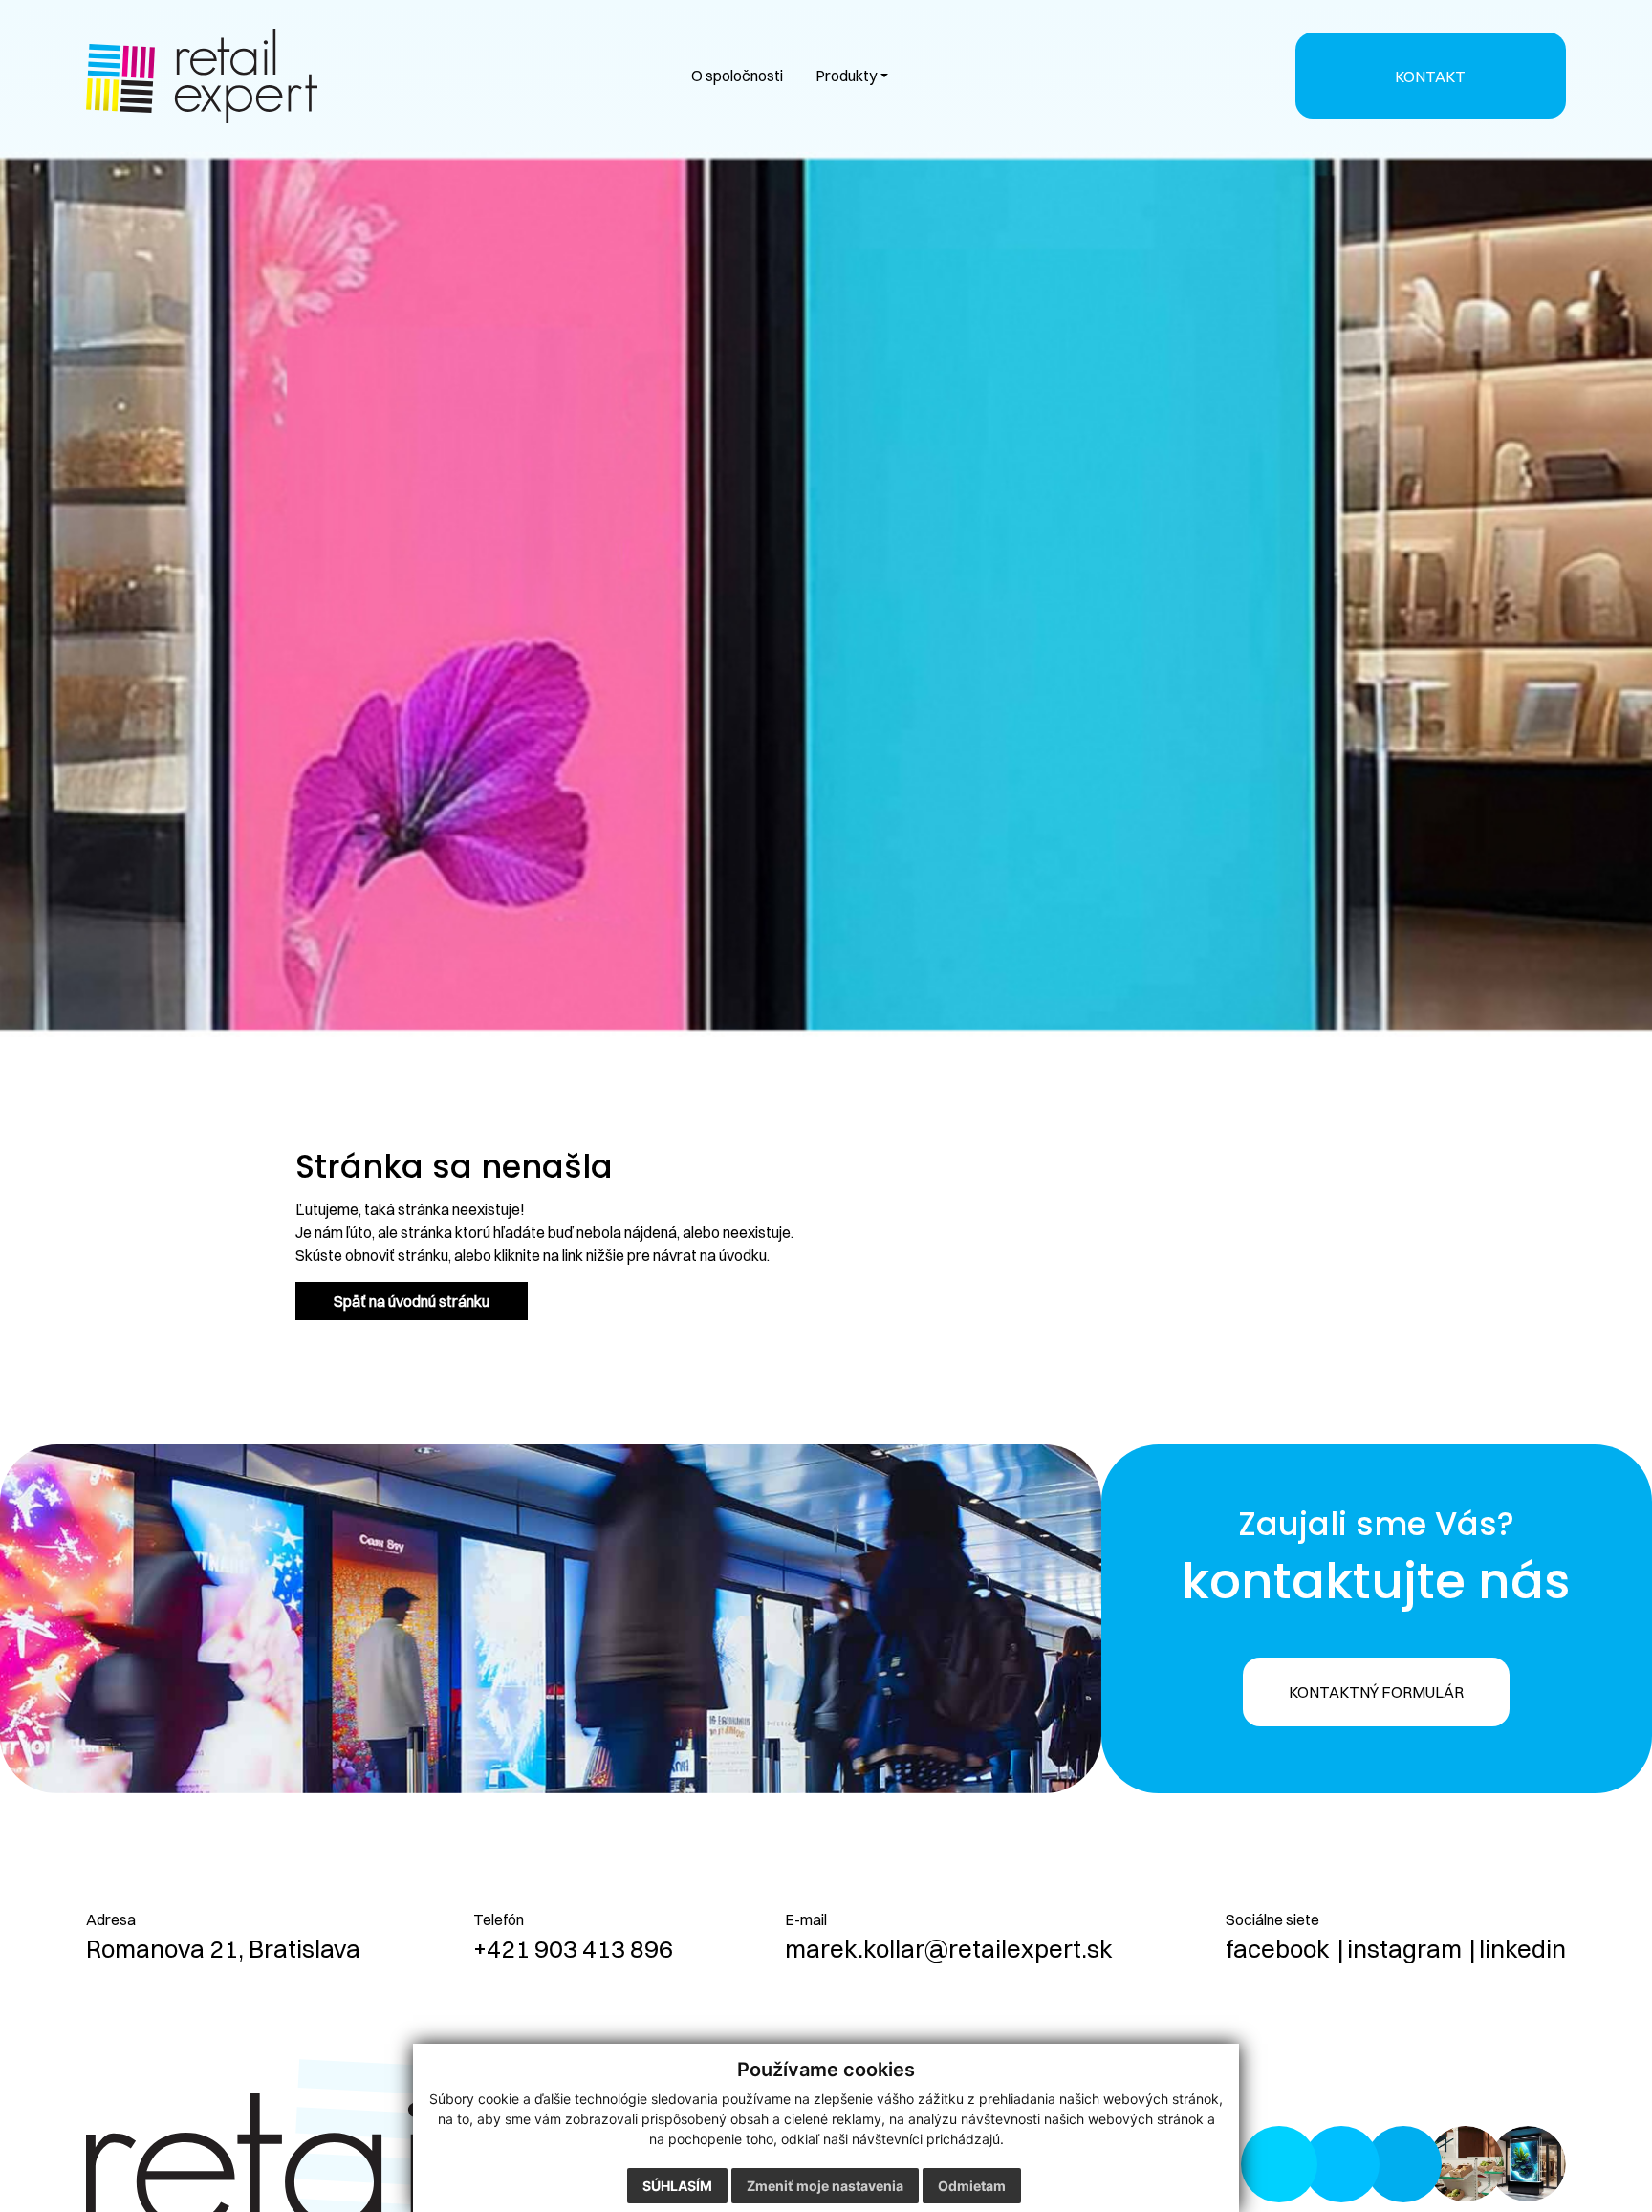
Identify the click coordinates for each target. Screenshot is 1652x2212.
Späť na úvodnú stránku (412, 1301)
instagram (1404, 1949)
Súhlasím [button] (677, 2186)
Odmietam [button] (972, 2186)
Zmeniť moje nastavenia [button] (825, 2186)
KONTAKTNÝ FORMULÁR (1376, 1692)
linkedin (1522, 1949)
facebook (1278, 1949)
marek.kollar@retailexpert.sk (949, 1949)
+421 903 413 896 (573, 1949)
